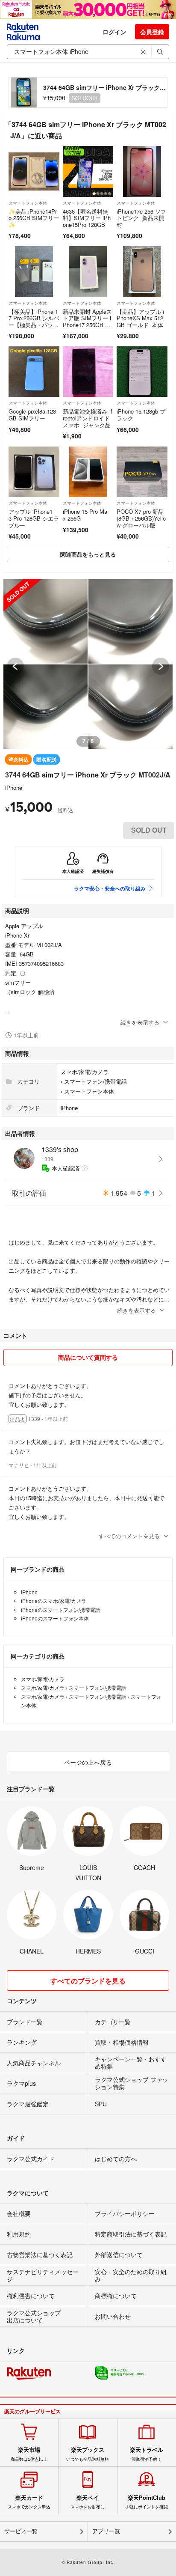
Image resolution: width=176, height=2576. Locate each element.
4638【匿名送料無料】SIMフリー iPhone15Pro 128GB (87, 218)
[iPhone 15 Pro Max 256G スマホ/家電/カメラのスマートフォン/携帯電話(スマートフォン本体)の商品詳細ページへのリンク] (88, 472)
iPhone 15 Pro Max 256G (85, 515)
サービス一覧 (21, 2531)
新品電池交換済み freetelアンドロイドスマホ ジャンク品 (88, 418)
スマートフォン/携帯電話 (95, 1081)
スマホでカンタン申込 (29, 2502)
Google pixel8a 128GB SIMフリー (32, 415)
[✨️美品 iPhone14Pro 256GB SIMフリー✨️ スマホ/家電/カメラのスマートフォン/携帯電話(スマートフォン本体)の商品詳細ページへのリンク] (34, 171)
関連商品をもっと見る (88, 554)
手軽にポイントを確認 (147, 2502)
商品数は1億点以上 (29, 2454)
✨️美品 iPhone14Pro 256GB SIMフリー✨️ (34, 218)
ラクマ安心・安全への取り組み (110, 888)
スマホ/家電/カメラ (85, 1072)
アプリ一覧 (106, 2531)
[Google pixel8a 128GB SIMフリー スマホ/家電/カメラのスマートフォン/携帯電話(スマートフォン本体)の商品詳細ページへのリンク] (34, 372)
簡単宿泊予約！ (147, 2454)
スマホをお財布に (88, 2502)
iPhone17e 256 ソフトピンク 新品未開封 (141, 218)
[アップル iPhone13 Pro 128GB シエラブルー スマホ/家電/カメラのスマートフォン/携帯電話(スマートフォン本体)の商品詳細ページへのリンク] (34, 472)
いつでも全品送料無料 (88, 2454)
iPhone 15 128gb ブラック (141, 415)
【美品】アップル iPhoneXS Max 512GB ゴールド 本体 (141, 318)
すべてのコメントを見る (129, 1536)
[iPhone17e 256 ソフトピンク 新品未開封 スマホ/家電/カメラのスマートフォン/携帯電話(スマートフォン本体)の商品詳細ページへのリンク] (142, 171)
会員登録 (152, 32)
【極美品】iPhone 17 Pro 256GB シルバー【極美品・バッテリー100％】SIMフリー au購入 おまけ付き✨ (34, 328)
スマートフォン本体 (28, 203)
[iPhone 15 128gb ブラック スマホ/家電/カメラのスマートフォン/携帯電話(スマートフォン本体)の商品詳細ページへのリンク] (142, 372)
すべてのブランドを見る (88, 1981)
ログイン (114, 32)
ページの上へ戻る (88, 1762)
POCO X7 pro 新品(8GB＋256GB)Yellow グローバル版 (141, 518)
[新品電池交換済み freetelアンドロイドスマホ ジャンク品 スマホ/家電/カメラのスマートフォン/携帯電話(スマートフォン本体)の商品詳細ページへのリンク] (88, 372)
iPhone (14, 788)
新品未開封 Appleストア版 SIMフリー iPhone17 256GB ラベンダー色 (87, 322)
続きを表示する (140, 1022)
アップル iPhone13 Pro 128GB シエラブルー (34, 518)
